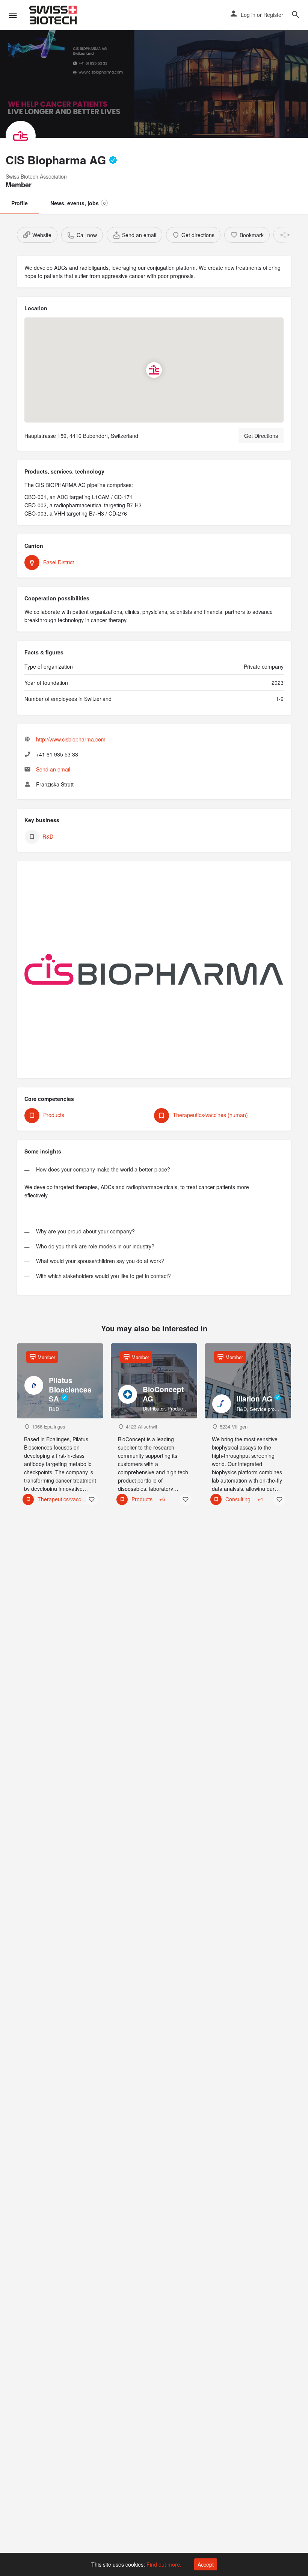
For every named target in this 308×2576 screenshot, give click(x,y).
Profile (20, 203)
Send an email (53, 769)
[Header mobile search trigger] (296, 15)
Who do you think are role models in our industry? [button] (95, 1247)
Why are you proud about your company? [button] (85, 1232)
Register (273, 15)
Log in (248, 15)
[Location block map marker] (154, 370)
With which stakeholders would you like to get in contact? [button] (103, 1276)
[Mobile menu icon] (13, 15)
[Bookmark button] (92, 1499)
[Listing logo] (21, 136)
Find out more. (164, 2564)
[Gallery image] (154, 973)
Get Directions (261, 436)
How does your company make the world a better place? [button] (103, 1170)
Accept (206, 2564)
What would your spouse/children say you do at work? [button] (100, 1261)
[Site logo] (54, 15)
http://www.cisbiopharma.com (71, 739)
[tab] (154, 1167)
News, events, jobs (78, 203)
